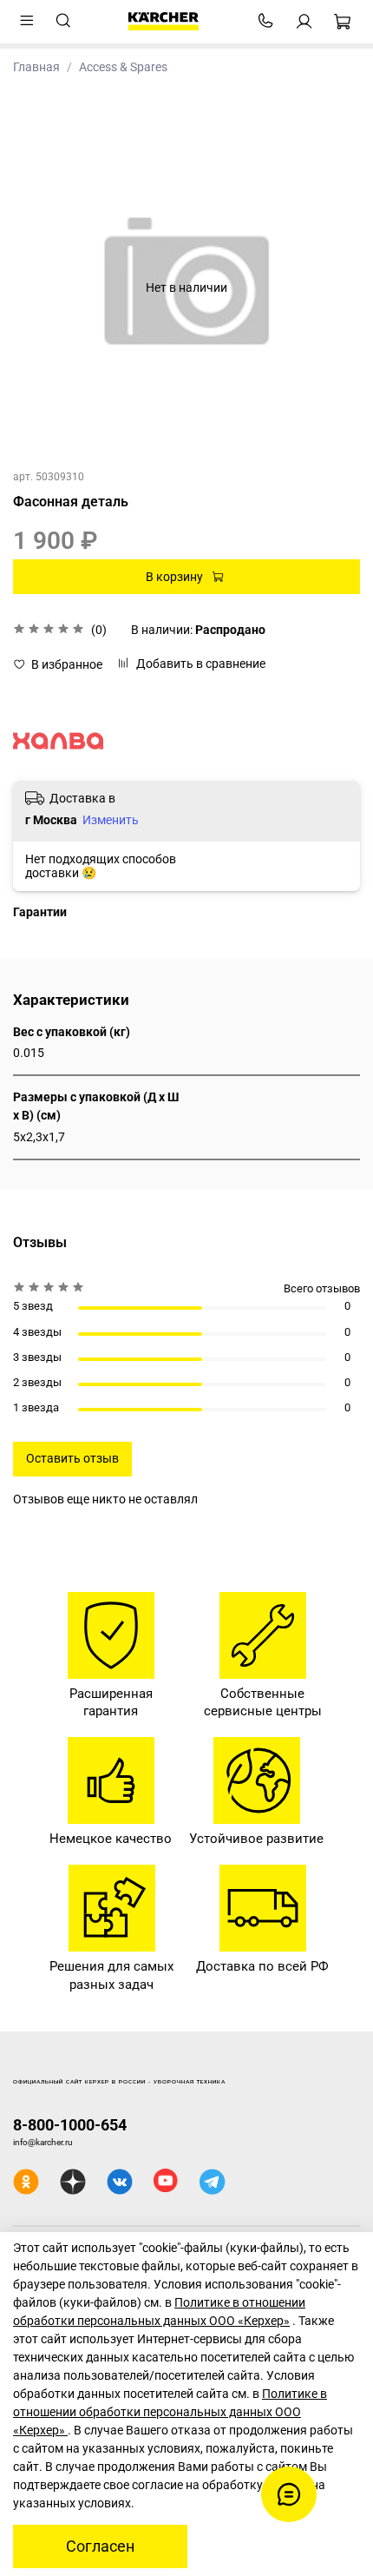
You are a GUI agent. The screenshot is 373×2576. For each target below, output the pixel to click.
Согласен (100, 2546)
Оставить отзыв (72, 1458)
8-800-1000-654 (70, 2125)
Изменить (111, 820)
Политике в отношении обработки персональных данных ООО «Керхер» (170, 2412)
